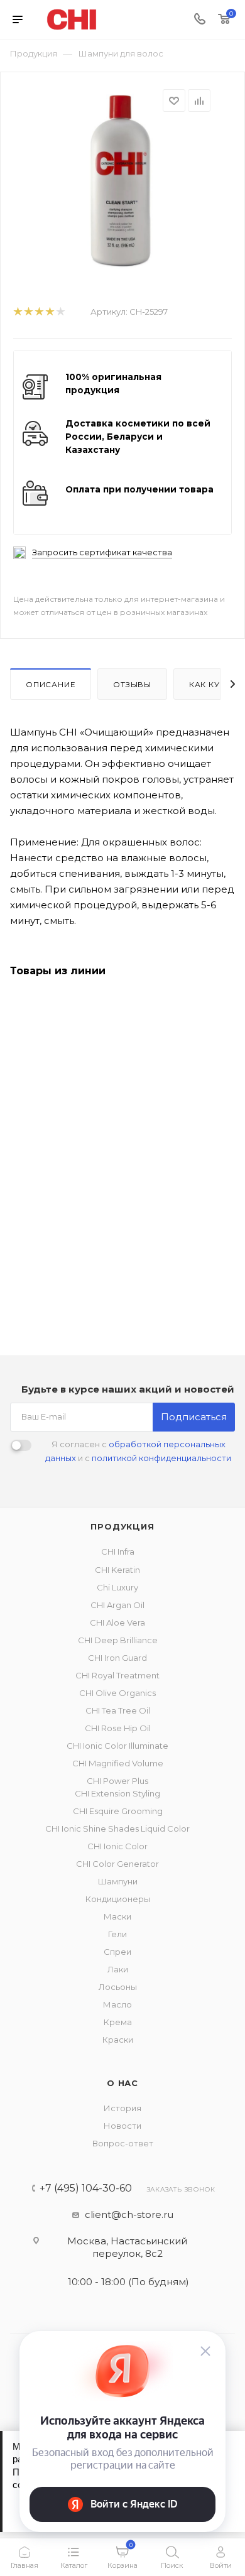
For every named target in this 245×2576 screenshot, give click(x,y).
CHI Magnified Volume (118, 1763)
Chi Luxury (117, 1587)
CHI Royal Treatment (117, 1675)
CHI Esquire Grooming (118, 1811)
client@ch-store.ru (129, 2215)
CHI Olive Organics (117, 1693)
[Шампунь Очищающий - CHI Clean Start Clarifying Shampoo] (122, 183)
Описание (51, 684)
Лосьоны (118, 1987)
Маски (117, 1916)
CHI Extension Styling (117, 1793)
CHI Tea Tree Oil (118, 1710)
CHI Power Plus (117, 1781)
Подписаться (194, 1417)
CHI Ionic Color (117, 1846)
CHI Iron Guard (117, 1658)
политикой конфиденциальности (161, 1458)
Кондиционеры (118, 1899)
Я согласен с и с (138, 1451)
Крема (118, 2022)
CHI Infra (118, 1552)
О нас (122, 2083)
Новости (122, 2126)
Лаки (118, 1969)
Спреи (117, 1952)
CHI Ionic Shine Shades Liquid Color (117, 1829)
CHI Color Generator (117, 1864)
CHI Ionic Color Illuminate (117, 1746)
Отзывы (132, 684)
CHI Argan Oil (117, 1605)
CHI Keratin (117, 1570)
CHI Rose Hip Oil (118, 1728)
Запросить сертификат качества (102, 552)
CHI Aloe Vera (117, 1622)
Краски (118, 2040)
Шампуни (118, 1881)
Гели (117, 1934)
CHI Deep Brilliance (118, 1640)
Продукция (122, 1526)
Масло (117, 2004)
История (122, 2108)
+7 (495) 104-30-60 (86, 2188)
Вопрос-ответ (123, 2143)
